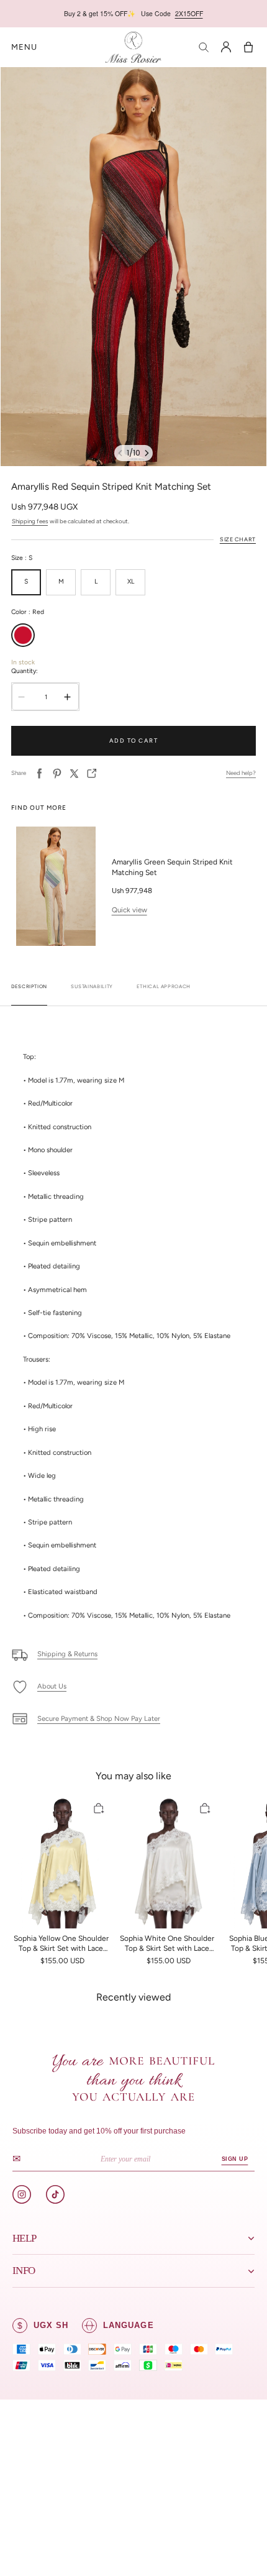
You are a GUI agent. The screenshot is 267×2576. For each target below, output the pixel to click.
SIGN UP (234, 2159)
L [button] (96, 581)
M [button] (61, 581)
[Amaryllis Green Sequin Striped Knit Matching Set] (56, 886)
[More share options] (92, 773)
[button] (24, 48)
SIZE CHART (238, 539)
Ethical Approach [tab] (164, 987)
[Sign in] (226, 47)
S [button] (26, 581)
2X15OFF (189, 13)
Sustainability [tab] (92, 987)
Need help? (241, 773)
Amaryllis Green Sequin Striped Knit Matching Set (172, 867)
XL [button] (131, 581)
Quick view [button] (129, 910)
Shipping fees (30, 521)
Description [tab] (29, 987)
